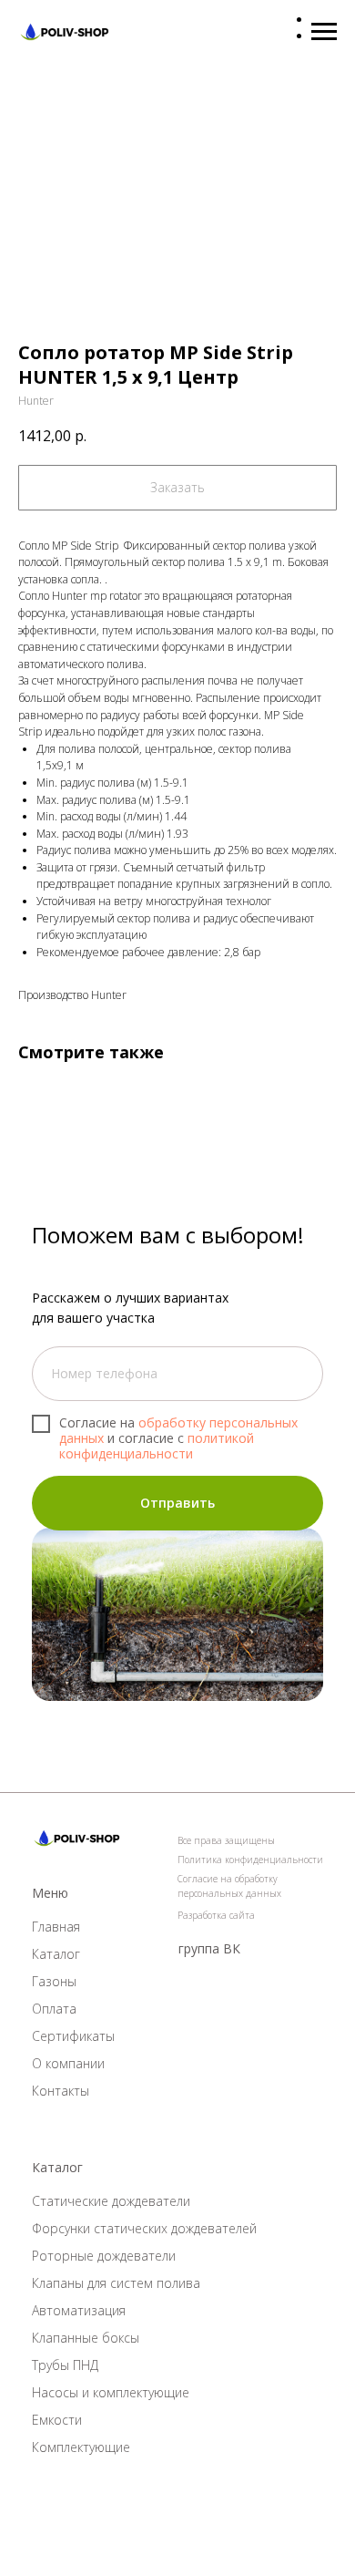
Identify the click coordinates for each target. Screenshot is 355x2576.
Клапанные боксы (86, 2338)
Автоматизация (79, 2310)
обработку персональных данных (178, 1430)
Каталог (56, 1954)
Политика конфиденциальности (250, 1860)
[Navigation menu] (324, 32)
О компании (68, 2063)
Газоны (54, 1981)
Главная (56, 1927)
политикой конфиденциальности (157, 1446)
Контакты (61, 2091)
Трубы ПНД (65, 2365)
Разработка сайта (216, 1915)
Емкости (57, 2420)
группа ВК (209, 1948)
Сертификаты (73, 2036)
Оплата (54, 2009)
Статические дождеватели (111, 2201)
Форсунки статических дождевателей (144, 2228)
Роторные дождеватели (104, 2256)
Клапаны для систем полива (116, 2283)
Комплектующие (81, 2447)
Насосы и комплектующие (111, 2392)
